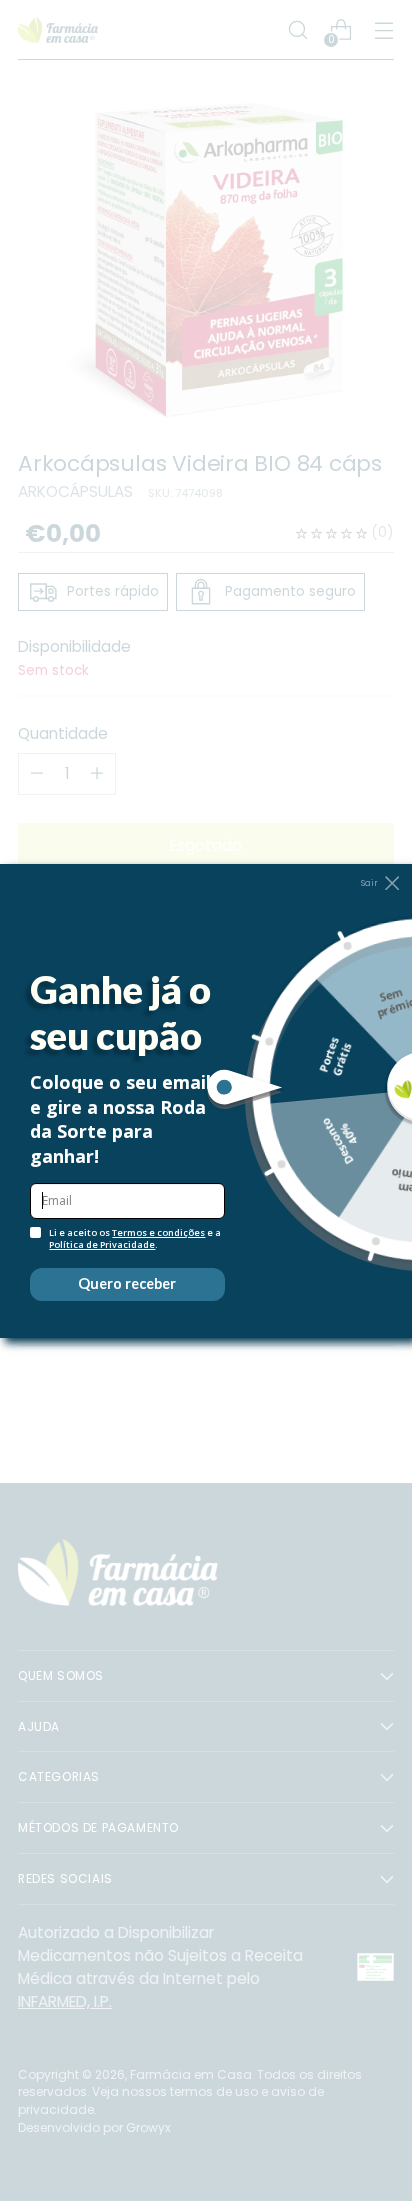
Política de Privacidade (102, 1244)
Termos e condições (158, 1232)
